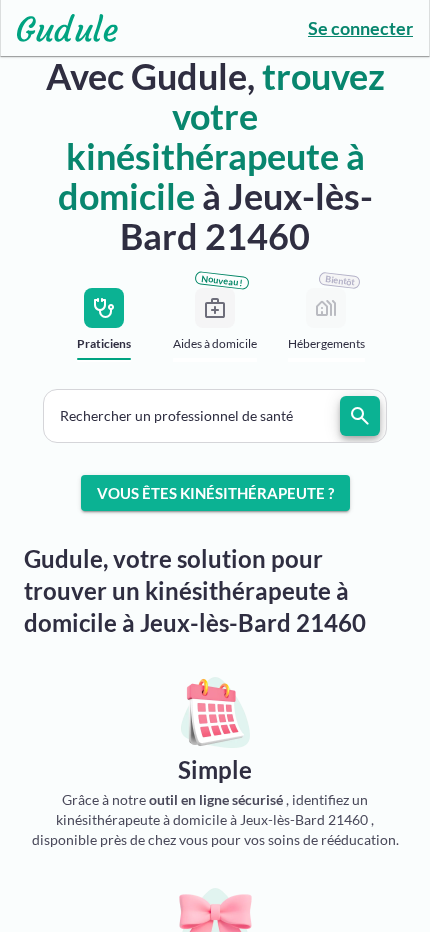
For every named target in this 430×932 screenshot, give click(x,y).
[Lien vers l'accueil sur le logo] (59, 28)
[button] (215, 416)
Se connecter (360, 28)
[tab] (104, 330)
